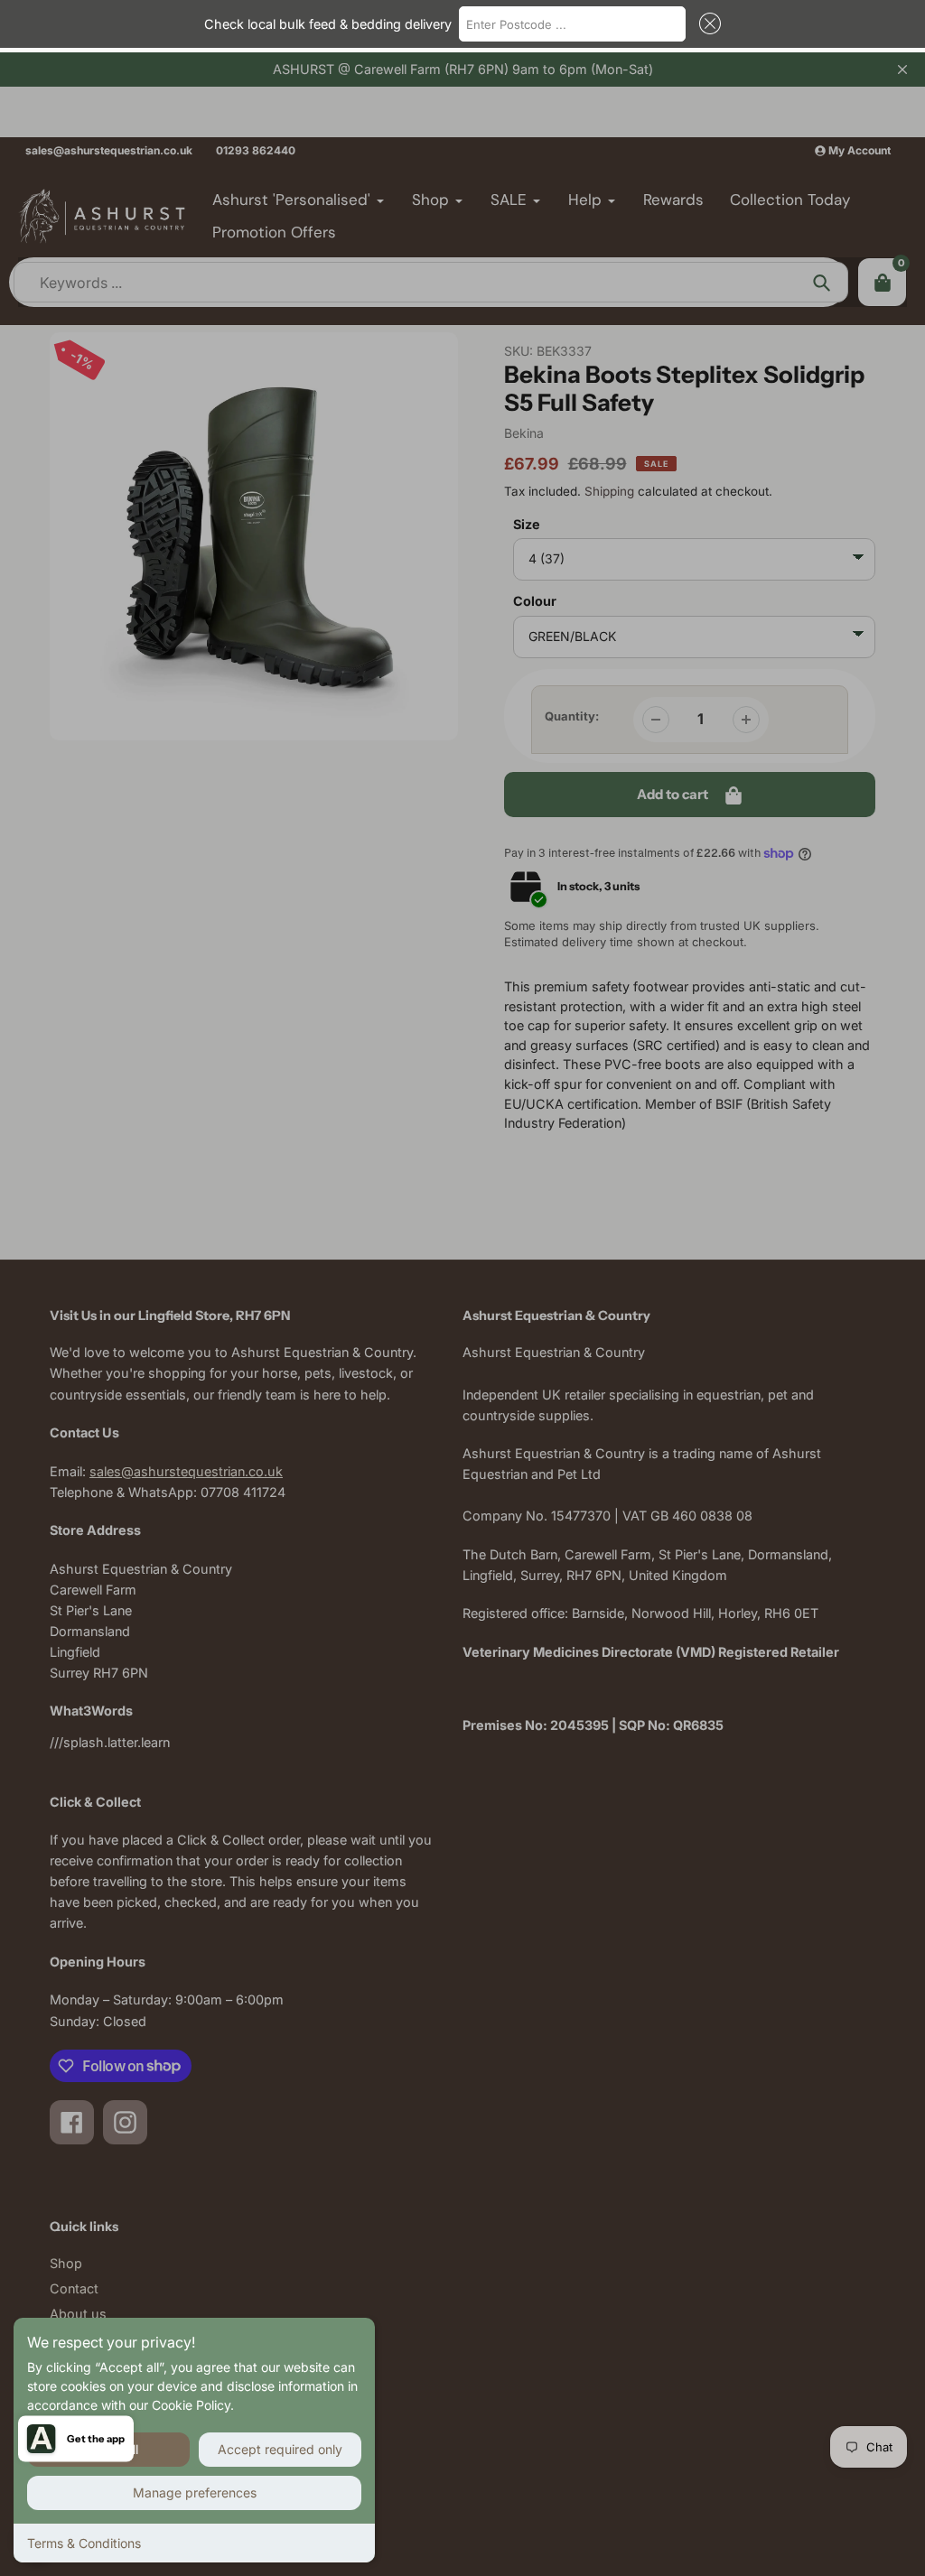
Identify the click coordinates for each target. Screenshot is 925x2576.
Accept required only (280, 2449)
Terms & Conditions (84, 2543)
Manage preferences (195, 2492)
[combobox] (573, 23)
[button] (706, 23)
